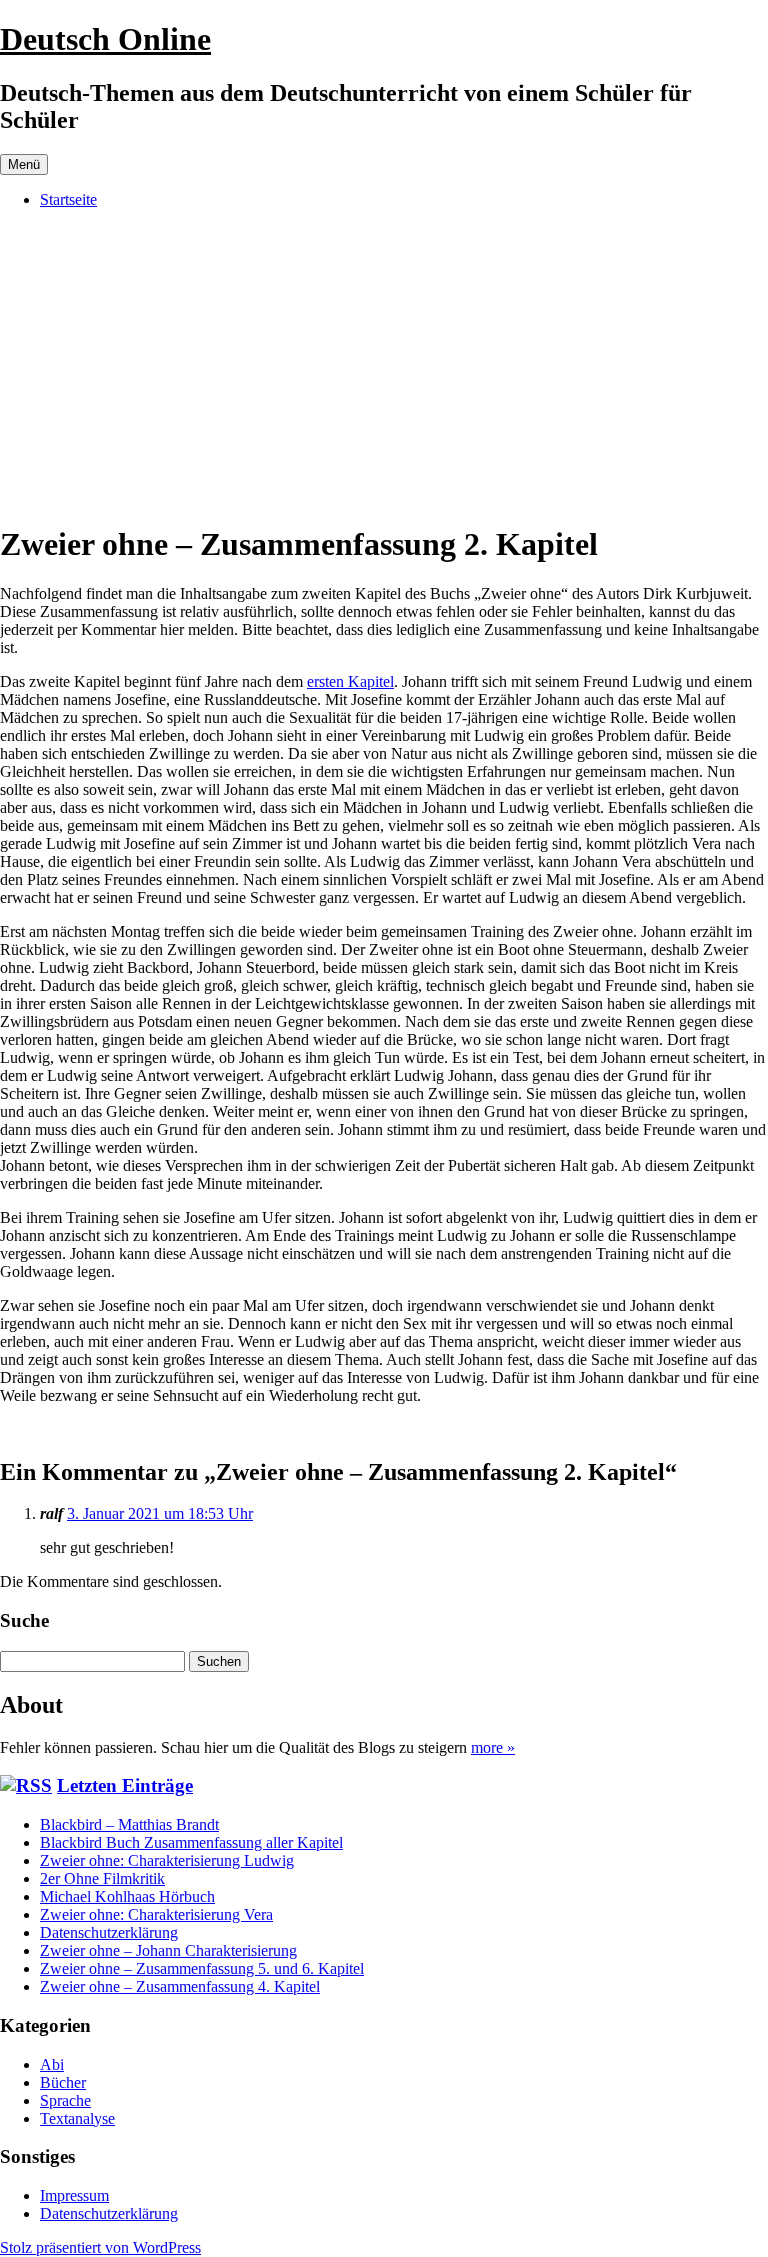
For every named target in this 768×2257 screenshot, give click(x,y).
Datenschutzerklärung (109, 1932)
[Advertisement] (384, 365)
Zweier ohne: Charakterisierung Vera (156, 1914)
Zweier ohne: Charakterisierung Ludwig (167, 1860)
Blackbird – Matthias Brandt (129, 1824)
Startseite (68, 199)
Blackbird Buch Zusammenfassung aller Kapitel (191, 1842)
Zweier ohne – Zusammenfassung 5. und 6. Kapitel (202, 1968)
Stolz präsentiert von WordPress (100, 2247)
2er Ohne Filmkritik (102, 1878)
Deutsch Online (105, 39)
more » (493, 1747)
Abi (52, 2064)
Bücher (63, 2082)
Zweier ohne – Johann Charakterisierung (168, 1950)
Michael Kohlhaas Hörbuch (127, 1896)
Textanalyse (77, 2118)
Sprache (65, 2100)
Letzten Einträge (125, 1785)
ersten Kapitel (350, 681)
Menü (24, 164)
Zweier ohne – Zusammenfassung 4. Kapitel (180, 1986)
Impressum (74, 2195)
